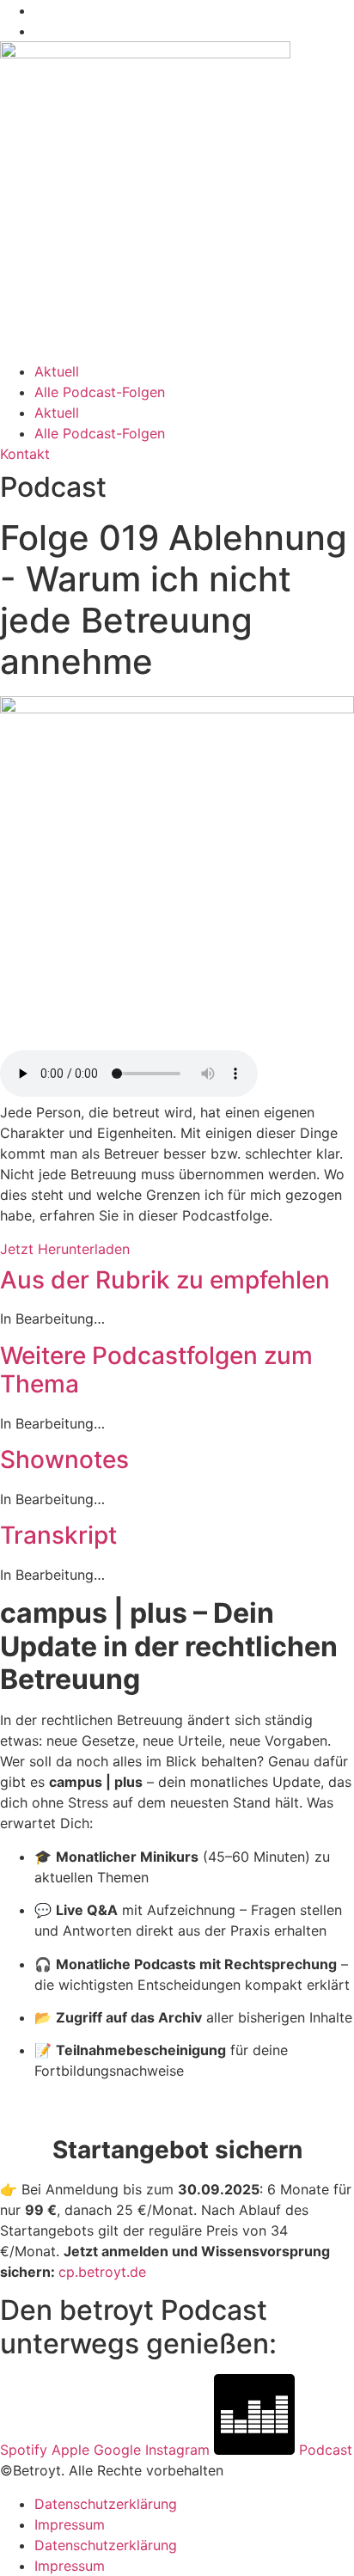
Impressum (70, 2524)
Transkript (58, 1535)
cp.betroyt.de (102, 2272)
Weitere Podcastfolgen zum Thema (156, 1370)
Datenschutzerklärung (106, 2504)
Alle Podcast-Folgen (100, 392)
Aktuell (57, 371)
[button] (177, 1281)
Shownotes (64, 1459)
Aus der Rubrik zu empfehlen (165, 1280)
